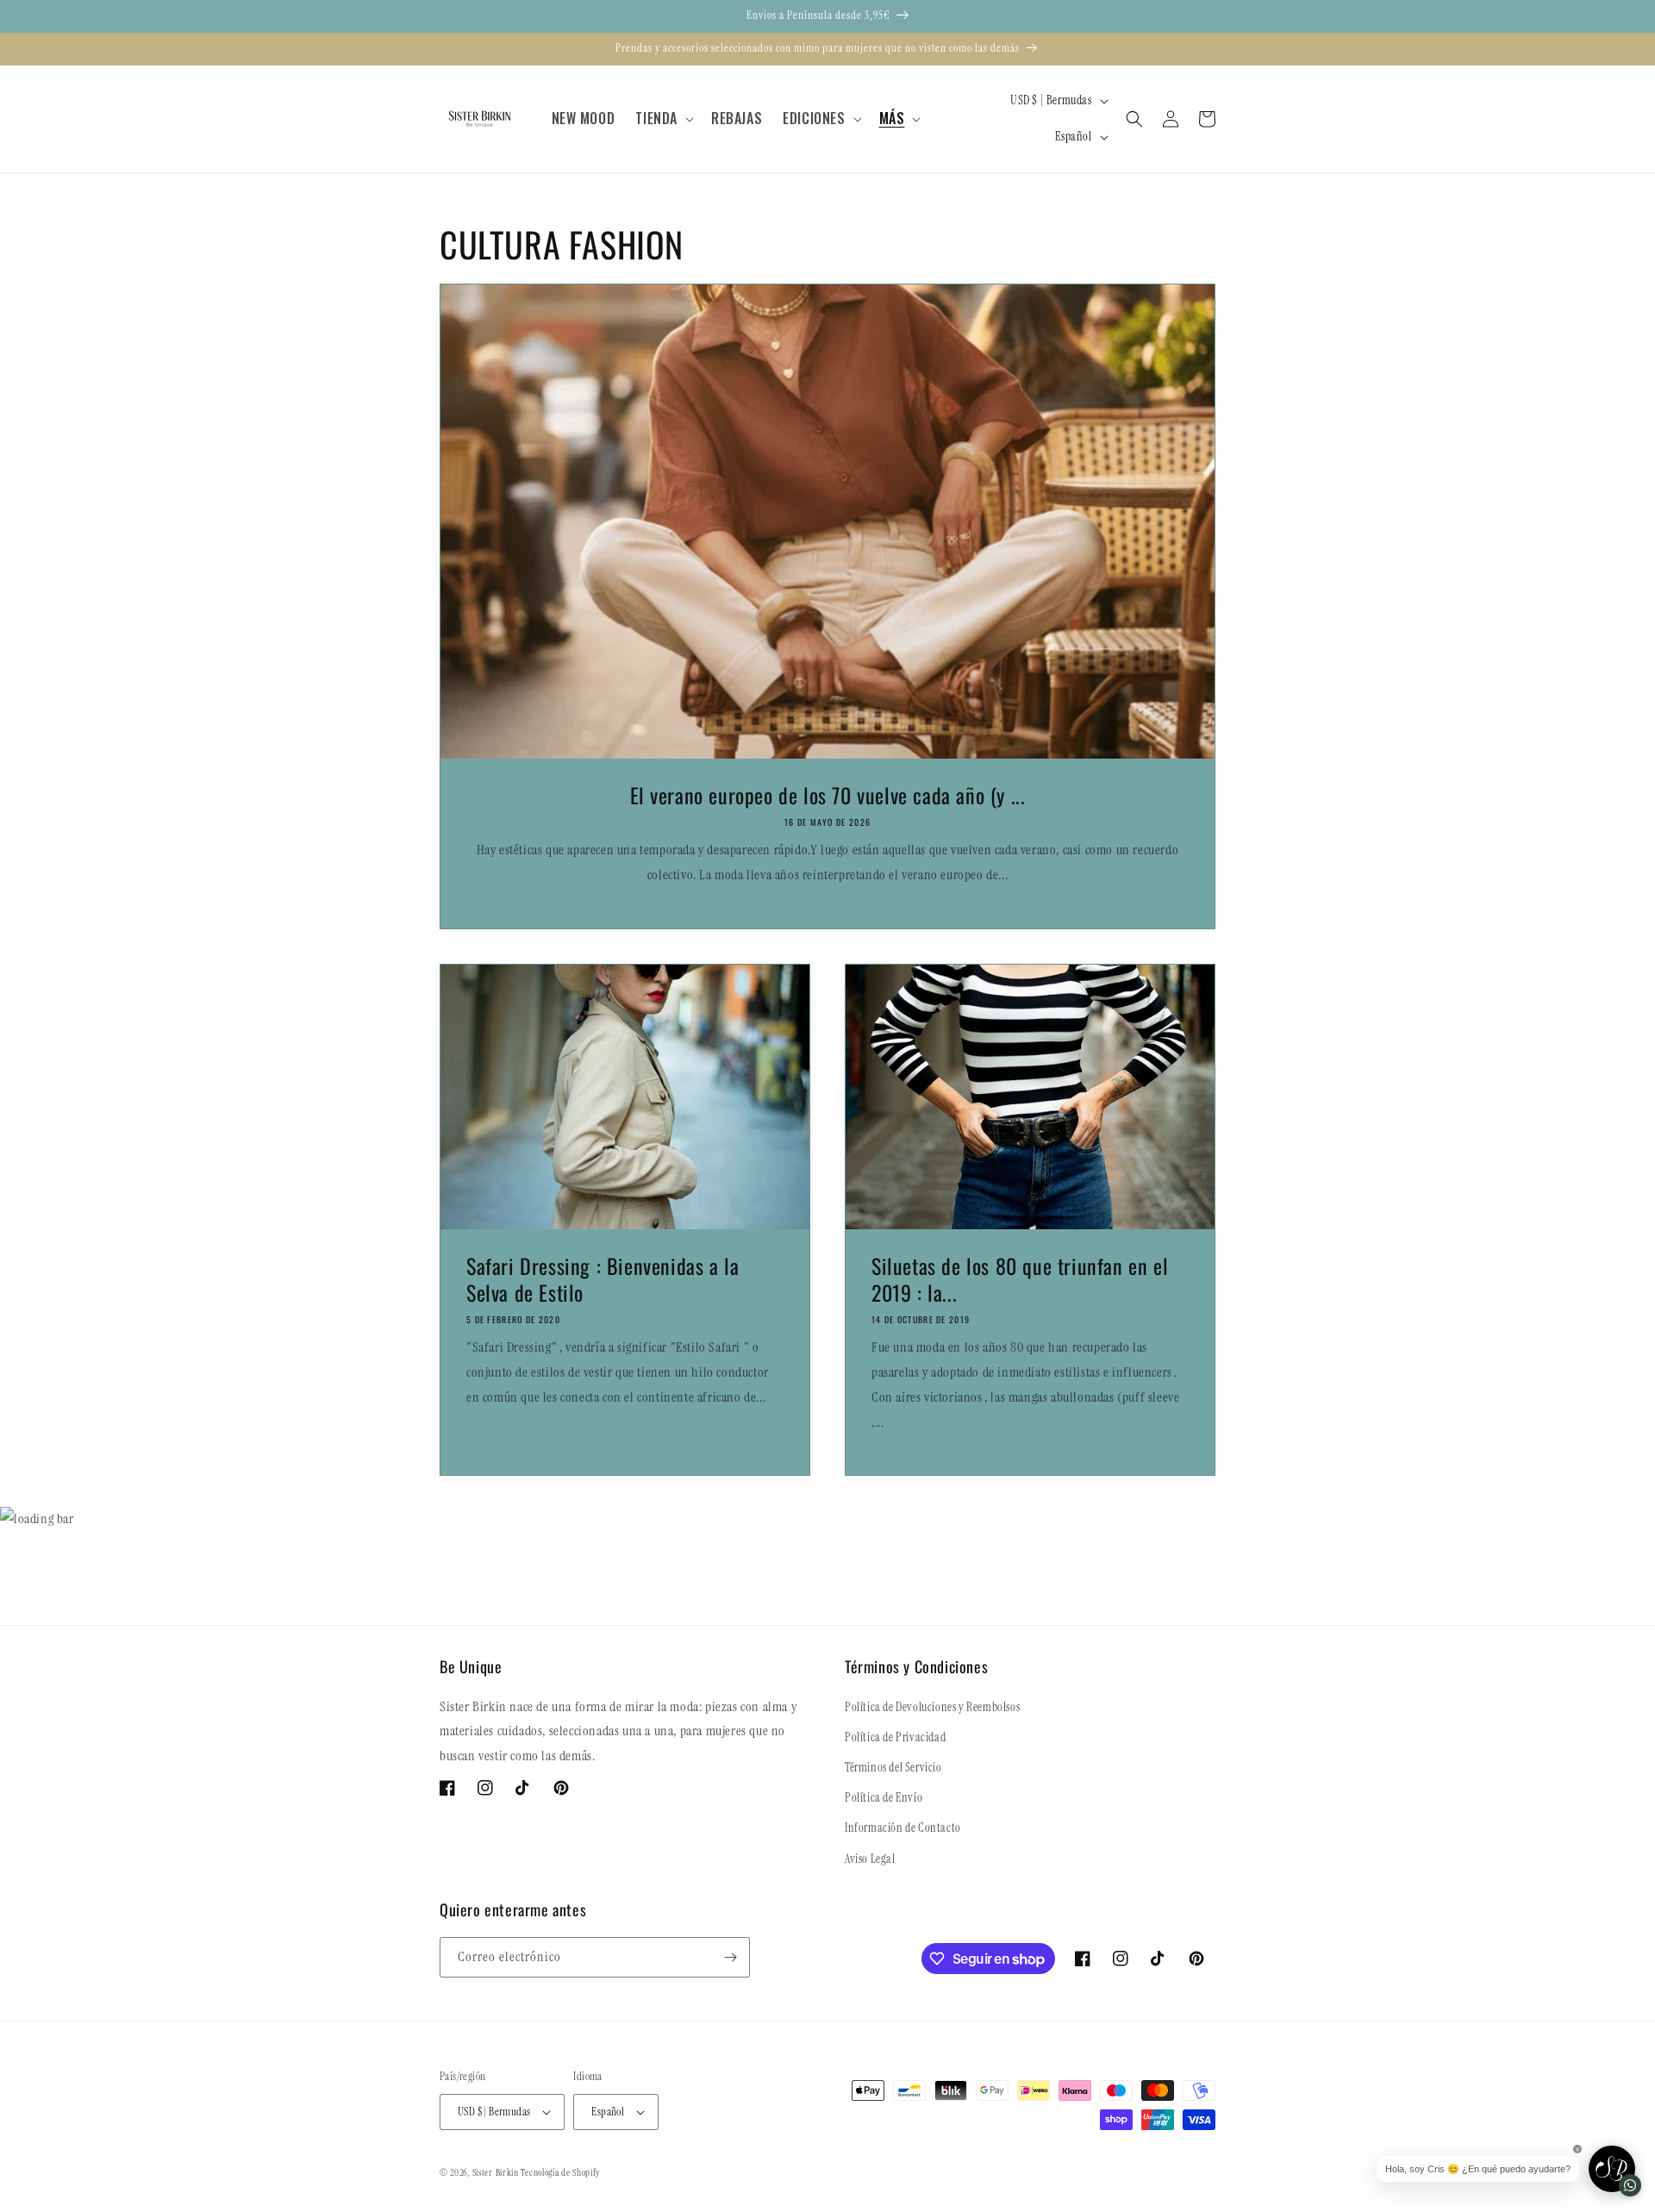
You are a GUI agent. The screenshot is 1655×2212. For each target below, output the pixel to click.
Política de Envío (884, 1797)
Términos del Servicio (893, 1767)
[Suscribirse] (730, 1957)
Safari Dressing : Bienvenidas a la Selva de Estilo (603, 1279)
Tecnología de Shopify (560, 2172)
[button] (663, 119)
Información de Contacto (903, 1828)
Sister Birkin (497, 2172)
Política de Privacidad (895, 1737)
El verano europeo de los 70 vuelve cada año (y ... (828, 795)
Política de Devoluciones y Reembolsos (932, 1707)
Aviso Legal (870, 1859)
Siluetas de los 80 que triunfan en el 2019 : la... (1020, 1279)
